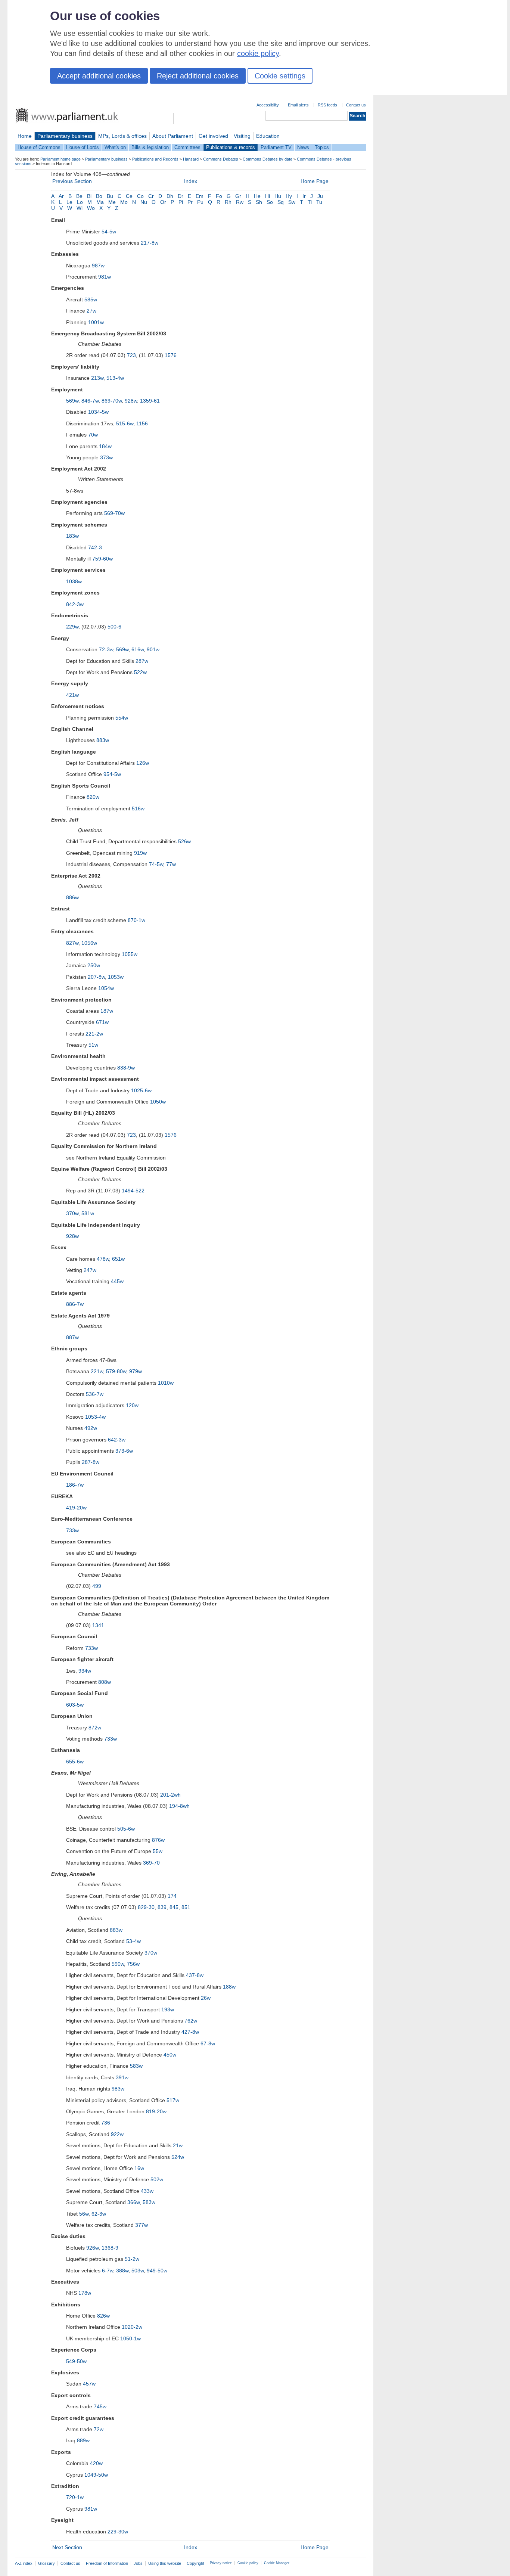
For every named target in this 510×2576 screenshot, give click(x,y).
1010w (166, 1383)
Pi (181, 202)
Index (191, 181)
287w (142, 661)
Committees (187, 147)
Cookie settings (280, 76)
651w (118, 1259)
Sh (259, 202)
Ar (61, 196)
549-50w (76, 2361)
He (257, 196)
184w (105, 446)
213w (97, 378)
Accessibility (268, 105)
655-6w (75, 1762)
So (270, 202)
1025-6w (141, 1090)
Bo (99, 196)
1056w (89, 943)
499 (97, 1586)
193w (168, 2009)
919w (140, 853)
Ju (320, 196)
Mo (124, 202)
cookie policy (258, 53)
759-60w (102, 559)
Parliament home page (60, 159)
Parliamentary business (65, 136)
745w (100, 2406)
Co (140, 196)
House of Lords (83, 147)
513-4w (115, 378)
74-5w (156, 864)
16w (139, 2168)
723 (131, 355)
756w (133, 1964)
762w (191, 2021)
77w (171, 864)
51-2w (132, 2259)
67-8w (208, 2043)
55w (158, 1851)
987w (98, 266)
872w (95, 1728)
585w (91, 300)
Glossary (46, 2563)
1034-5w (98, 412)
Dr (181, 196)
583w (136, 2066)
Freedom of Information (107, 2563)
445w (117, 1281)
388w (122, 2271)
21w (178, 2145)
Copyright (195, 2563)
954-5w (112, 774)
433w (147, 2191)
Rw (240, 202)
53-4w (133, 1941)
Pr (190, 202)
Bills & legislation (150, 147)
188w (229, 1987)
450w (170, 2055)
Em (200, 196)
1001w (96, 322)
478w (103, 1259)
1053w (116, 977)
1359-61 (150, 401)
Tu (319, 202)
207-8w (96, 977)
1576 (171, 355)
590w (118, 1964)
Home (25, 136)
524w (178, 2157)
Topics (322, 147)
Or (163, 202)
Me (112, 202)
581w (88, 1213)
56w (84, 2214)
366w (133, 2202)
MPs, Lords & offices (122, 136)
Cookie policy (248, 2563)
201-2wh (170, 1795)
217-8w (150, 243)
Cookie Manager (277, 2563)
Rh (228, 202)
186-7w (75, 1485)
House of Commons (39, 147)
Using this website (165, 2563)
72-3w (106, 649)
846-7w (90, 401)
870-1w (136, 920)
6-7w (108, 2271)
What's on (115, 147)
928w (131, 401)
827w (72, 943)
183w (72, 536)
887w (72, 1337)
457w (89, 2384)
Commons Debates (221, 159)
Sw (292, 202)
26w (206, 1998)
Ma (100, 202)
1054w (106, 988)
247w (90, 1270)
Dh (170, 196)
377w (142, 2225)
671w (102, 1022)
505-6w (126, 1829)
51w (93, 1045)
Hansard (191, 159)
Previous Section (72, 181)
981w (105, 277)
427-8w (190, 2032)
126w (143, 763)
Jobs (138, 2563)
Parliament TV (276, 147)
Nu (144, 202)
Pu (200, 202)
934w (85, 1671)
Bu (110, 196)
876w (158, 1840)
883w (103, 740)
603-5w (75, 1705)
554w (122, 718)
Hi (268, 196)
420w (96, 2463)
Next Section (67, 2547)
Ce (129, 196)
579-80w (116, 1371)
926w (92, 2248)
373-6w (124, 1451)
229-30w (118, 2532)
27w (91, 311)
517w (173, 2100)
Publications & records (231, 147)
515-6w (125, 423)
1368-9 (110, 2248)
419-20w (76, 1508)
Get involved (213, 136)
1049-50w (96, 2475)
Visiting (242, 136)
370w (72, 1213)
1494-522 (133, 1191)
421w (72, 695)
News (303, 147)
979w (136, 1371)
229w (72, 627)
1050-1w (130, 2338)
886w (72, 897)
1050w (158, 1102)
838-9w (126, 1068)
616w (138, 649)
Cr (151, 196)
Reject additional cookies (198, 76)
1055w (130, 954)
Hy (289, 196)
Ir (304, 196)
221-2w (94, 1034)
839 (162, 1907)
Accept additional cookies (99, 76)
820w (93, 797)
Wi (80, 208)
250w (94, 965)
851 (186, 1907)
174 (172, 1896)
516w (138, 809)
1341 (98, 1625)
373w (106, 457)
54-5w (109, 232)
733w (72, 1530)
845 (174, 1907)
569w (72, 401)
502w (157, 2179)
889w (83, 2440)
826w (103, 2316)
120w (132, 1405)
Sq (281, 202)
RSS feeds (327, 105)
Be (79, 196)
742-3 (95, 547)
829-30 (146, 1907)
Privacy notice (221, 2563)
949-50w (157, 2271)
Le (69, 202)
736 (106, 2123)
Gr (238, 196)
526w (184, 841)
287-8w (91, 1462)
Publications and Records (155, 159)
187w (107, 1011)
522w (140, 672)
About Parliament (173, 136)
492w (91, 1428)
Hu (278, 196)
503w (138, 2271)
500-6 (114, 627)
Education (268, 136)
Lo (80, 202)
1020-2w (132, 2327)
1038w (74, 581)
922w (117, 2134)
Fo (219, 196)
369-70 (151, 1863)
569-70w (114, 513)
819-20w (156, 2111)
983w (118, 2089)
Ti (310, 202)
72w (99, 2429)
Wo (91, 208)
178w (85, 2293)
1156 (142, 423)
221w (97, 1371)
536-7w (95, 1394)
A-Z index (24, 2563)
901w (153, 649)
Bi (89, 196)
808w (105, 1682)
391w (122, 2077)
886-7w (75, 1304)
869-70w (112, 401)
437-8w (195, 1975)
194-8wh (179, 1806)
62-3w (99, 2214)
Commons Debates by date (268, 159)
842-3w (75, 604)
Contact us (356, 105)
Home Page (315, 181)
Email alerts (298, 105)
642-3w (117, 1440)
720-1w (75, 2497)
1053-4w (95, 1417)
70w (93, 435)
